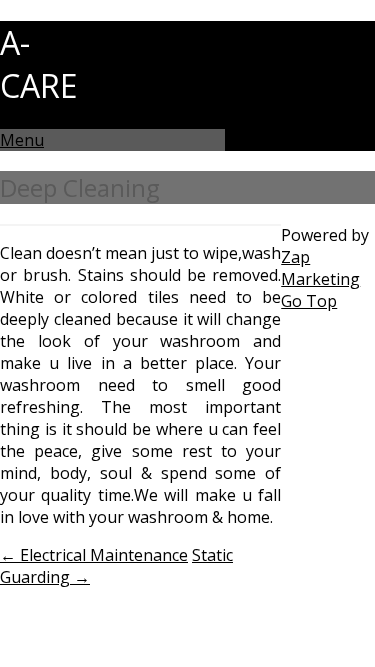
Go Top (309, 301)
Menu (22, 140)
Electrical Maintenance (94, 555)
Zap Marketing (320, 268)
